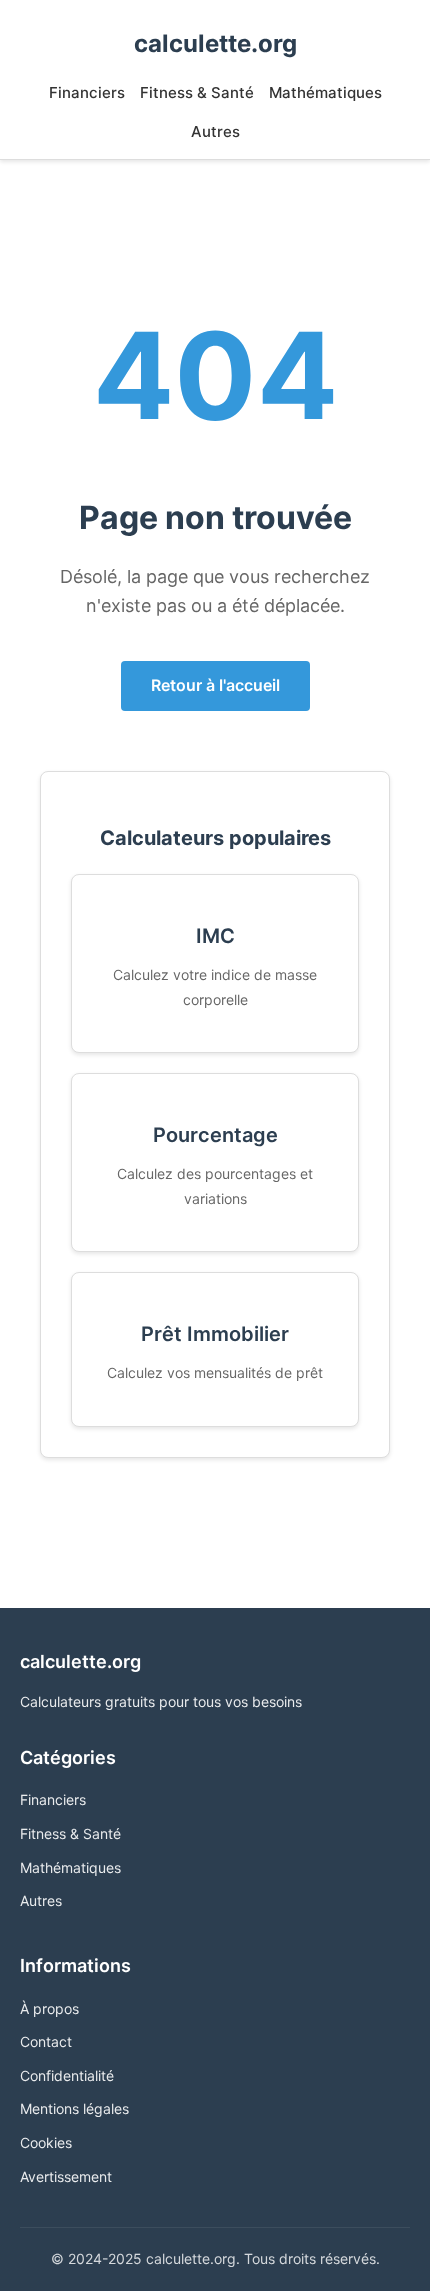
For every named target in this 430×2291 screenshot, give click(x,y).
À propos (49, 2008)
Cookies (46, 2142)
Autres (215, 131)
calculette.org (215, 43)
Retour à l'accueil (215, 685)
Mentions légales (74, 2108)
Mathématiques (325, 92)
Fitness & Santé (197, 92)
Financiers (87, 92)
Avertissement (66, 2176)
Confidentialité (67, 2075)
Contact (46, 2041)
